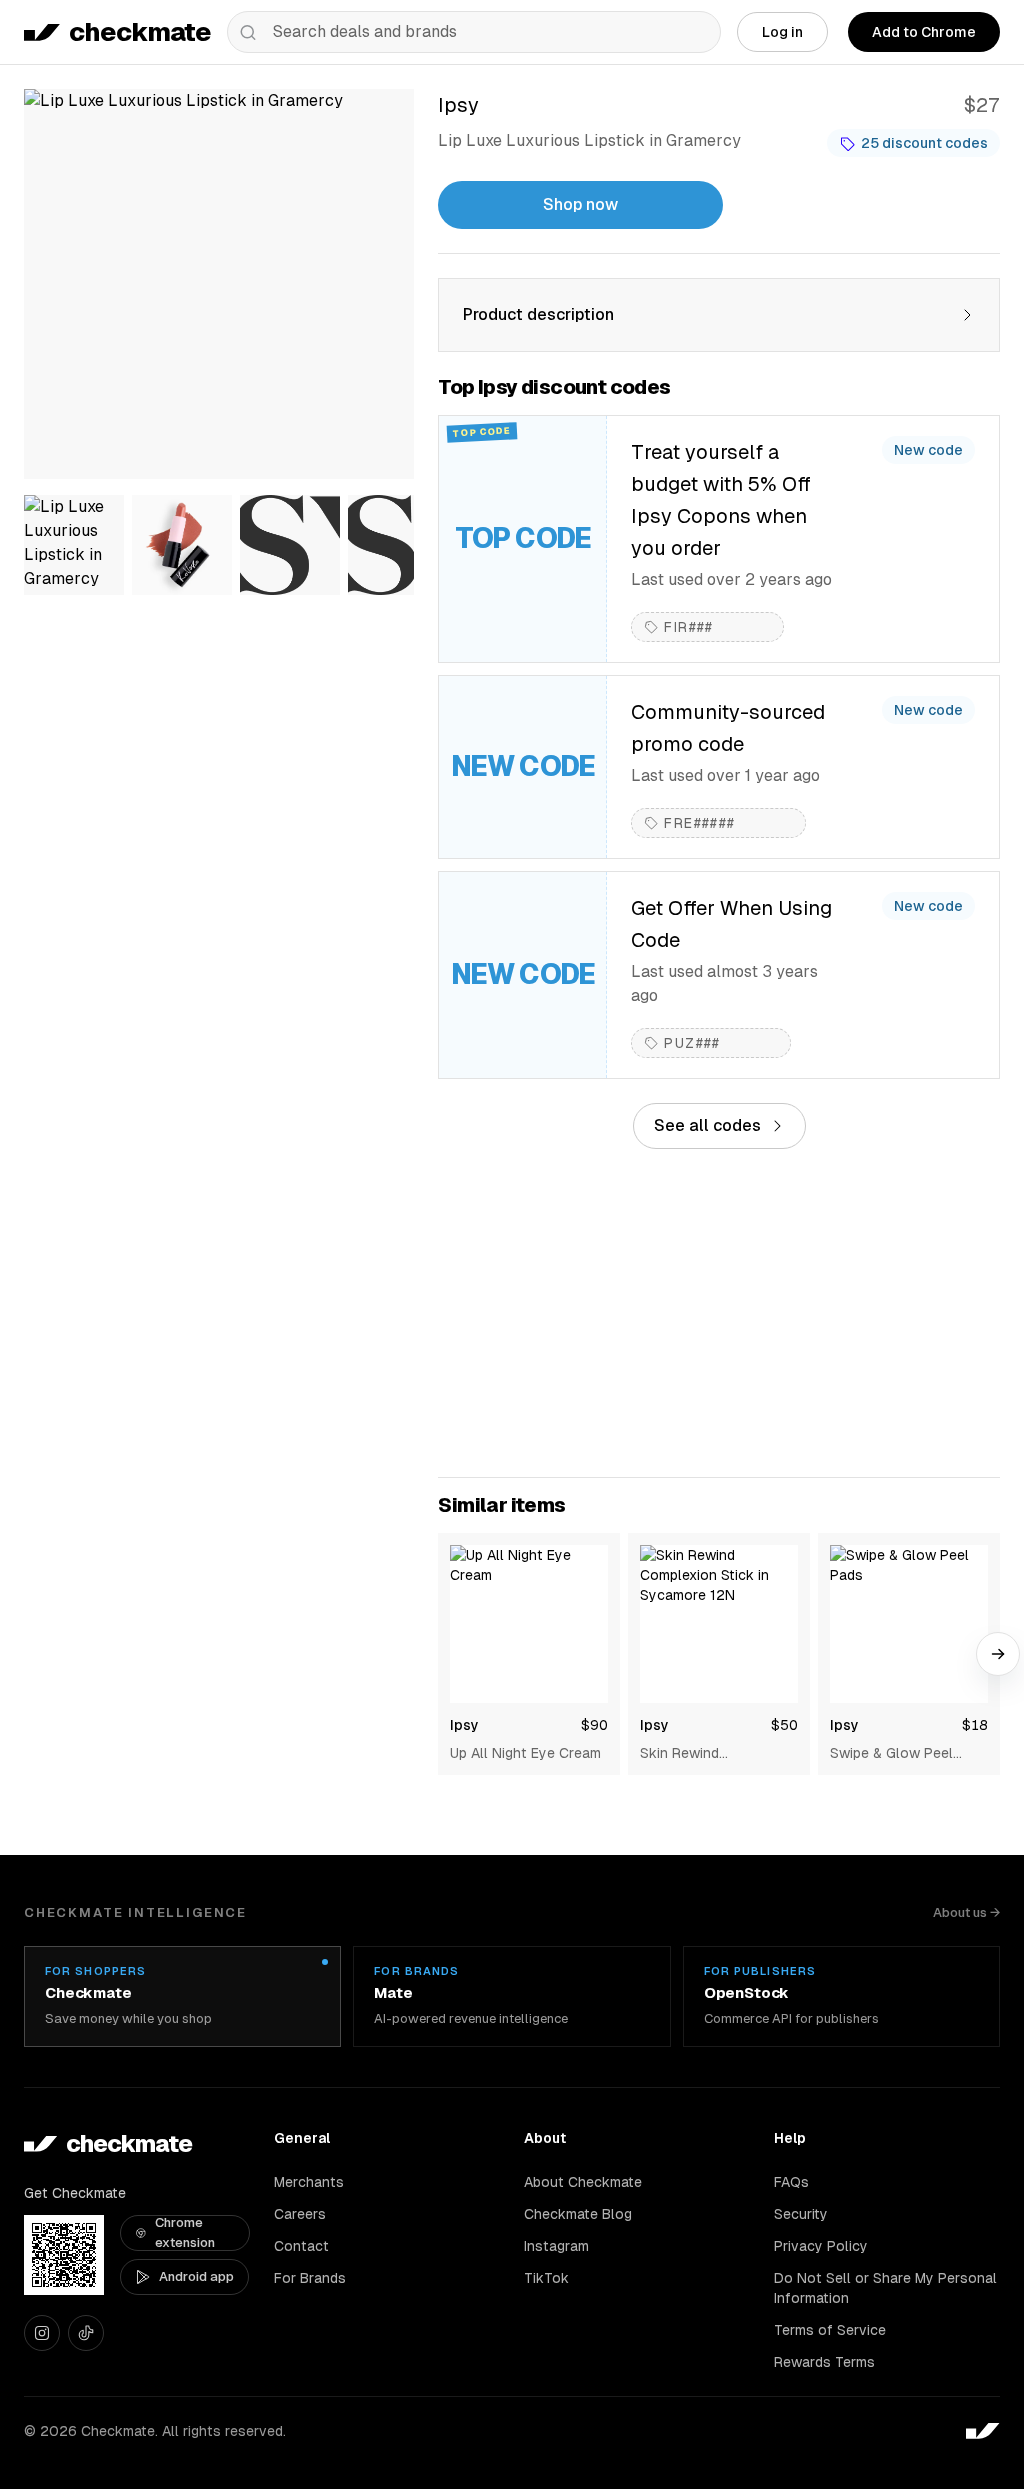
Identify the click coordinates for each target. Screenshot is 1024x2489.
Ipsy (464, 1725)
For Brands (310, 2278)
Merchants (309, 2182)
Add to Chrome (924, 32)
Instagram (556, 2246)
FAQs (791, 2182)
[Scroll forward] (998, 1654)
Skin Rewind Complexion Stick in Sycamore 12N (704, 1754)
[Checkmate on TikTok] (86, 2333)
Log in (782, 32)
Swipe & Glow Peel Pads (891, 1754)
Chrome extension (185, 2232)
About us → (966, 1912)
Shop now (580, 204)
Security (801, 2214)
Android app (196, 2276)
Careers (300, 2214)
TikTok (546, 2278)
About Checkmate (583, 2182)
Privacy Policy (821, 2246)
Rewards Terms (824, 2362)
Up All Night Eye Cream (525, 1753)
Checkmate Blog (578, 2214)
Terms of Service (830, 2330)
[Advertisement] (719, 1313)
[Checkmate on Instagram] (42, 2333)
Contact (301, 2246)
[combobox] (474, 32)
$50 (784, 1725)
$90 (594, 1725)
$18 (975, 1725)
